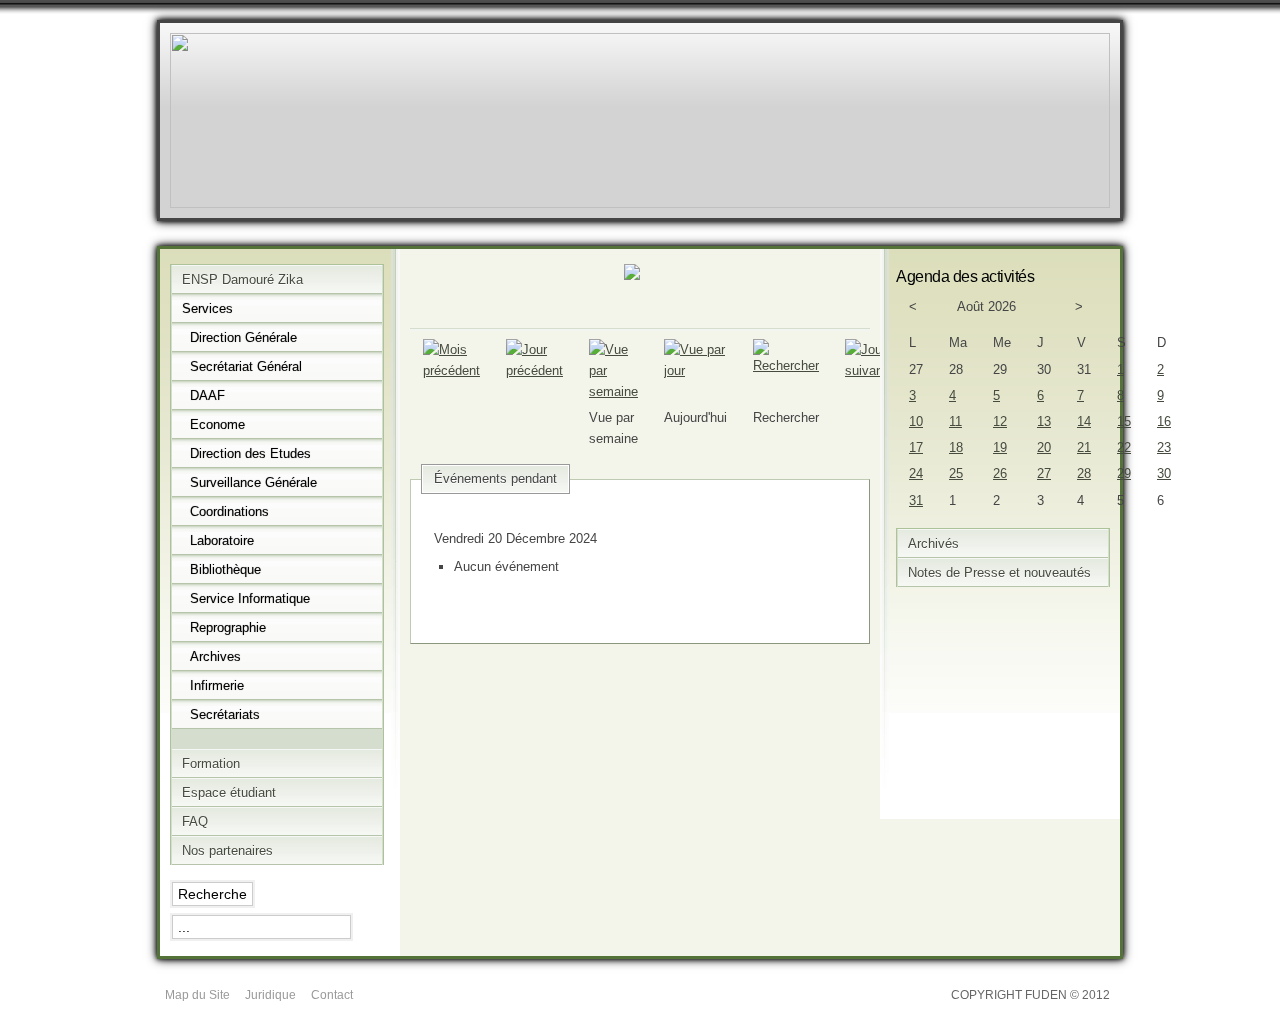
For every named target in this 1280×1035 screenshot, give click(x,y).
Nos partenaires (227, 850)
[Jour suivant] (866, 370)
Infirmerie (217, 685)
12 (1000, 421)
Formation (211, 763)
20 (1044, 447)
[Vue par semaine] (613, 391)
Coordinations (229, 511)
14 (1084, 421)
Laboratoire (222, 540)
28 (1084, 473)
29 (1124, 473)
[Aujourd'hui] (695, 370)
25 (956, 473)
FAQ (195, 821)
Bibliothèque (225, 569)
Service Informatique (250, 598)
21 (1084, 447)
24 (916, 473)
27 (1044, 473)
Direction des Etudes (250, 453)
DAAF (207, 395)
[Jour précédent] (534, 370)
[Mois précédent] (451, 370)
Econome (217, 424)
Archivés (933, 543)
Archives (215, 656)
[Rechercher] (786, 365)
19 (1000, 447)
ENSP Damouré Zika (242, 279)
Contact (332, 994)
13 (1044, 421)
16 (1164, 421)
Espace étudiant (229, 792)
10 (916, 421)
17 (916, 447)
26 (1000, 473)
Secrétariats (225, 714)
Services (207, 308)
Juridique (270, 994)
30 (1164, 473)
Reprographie (228, 627)
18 (956, 447)
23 (1164, 447)
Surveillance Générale (253, 482)
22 (1124, 447)
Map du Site (197, 994)
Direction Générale (243, 337)
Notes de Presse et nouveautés (999, 572)
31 (916, 500)
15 (1124, 421)
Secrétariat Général (246, 366)
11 (955, 421)
